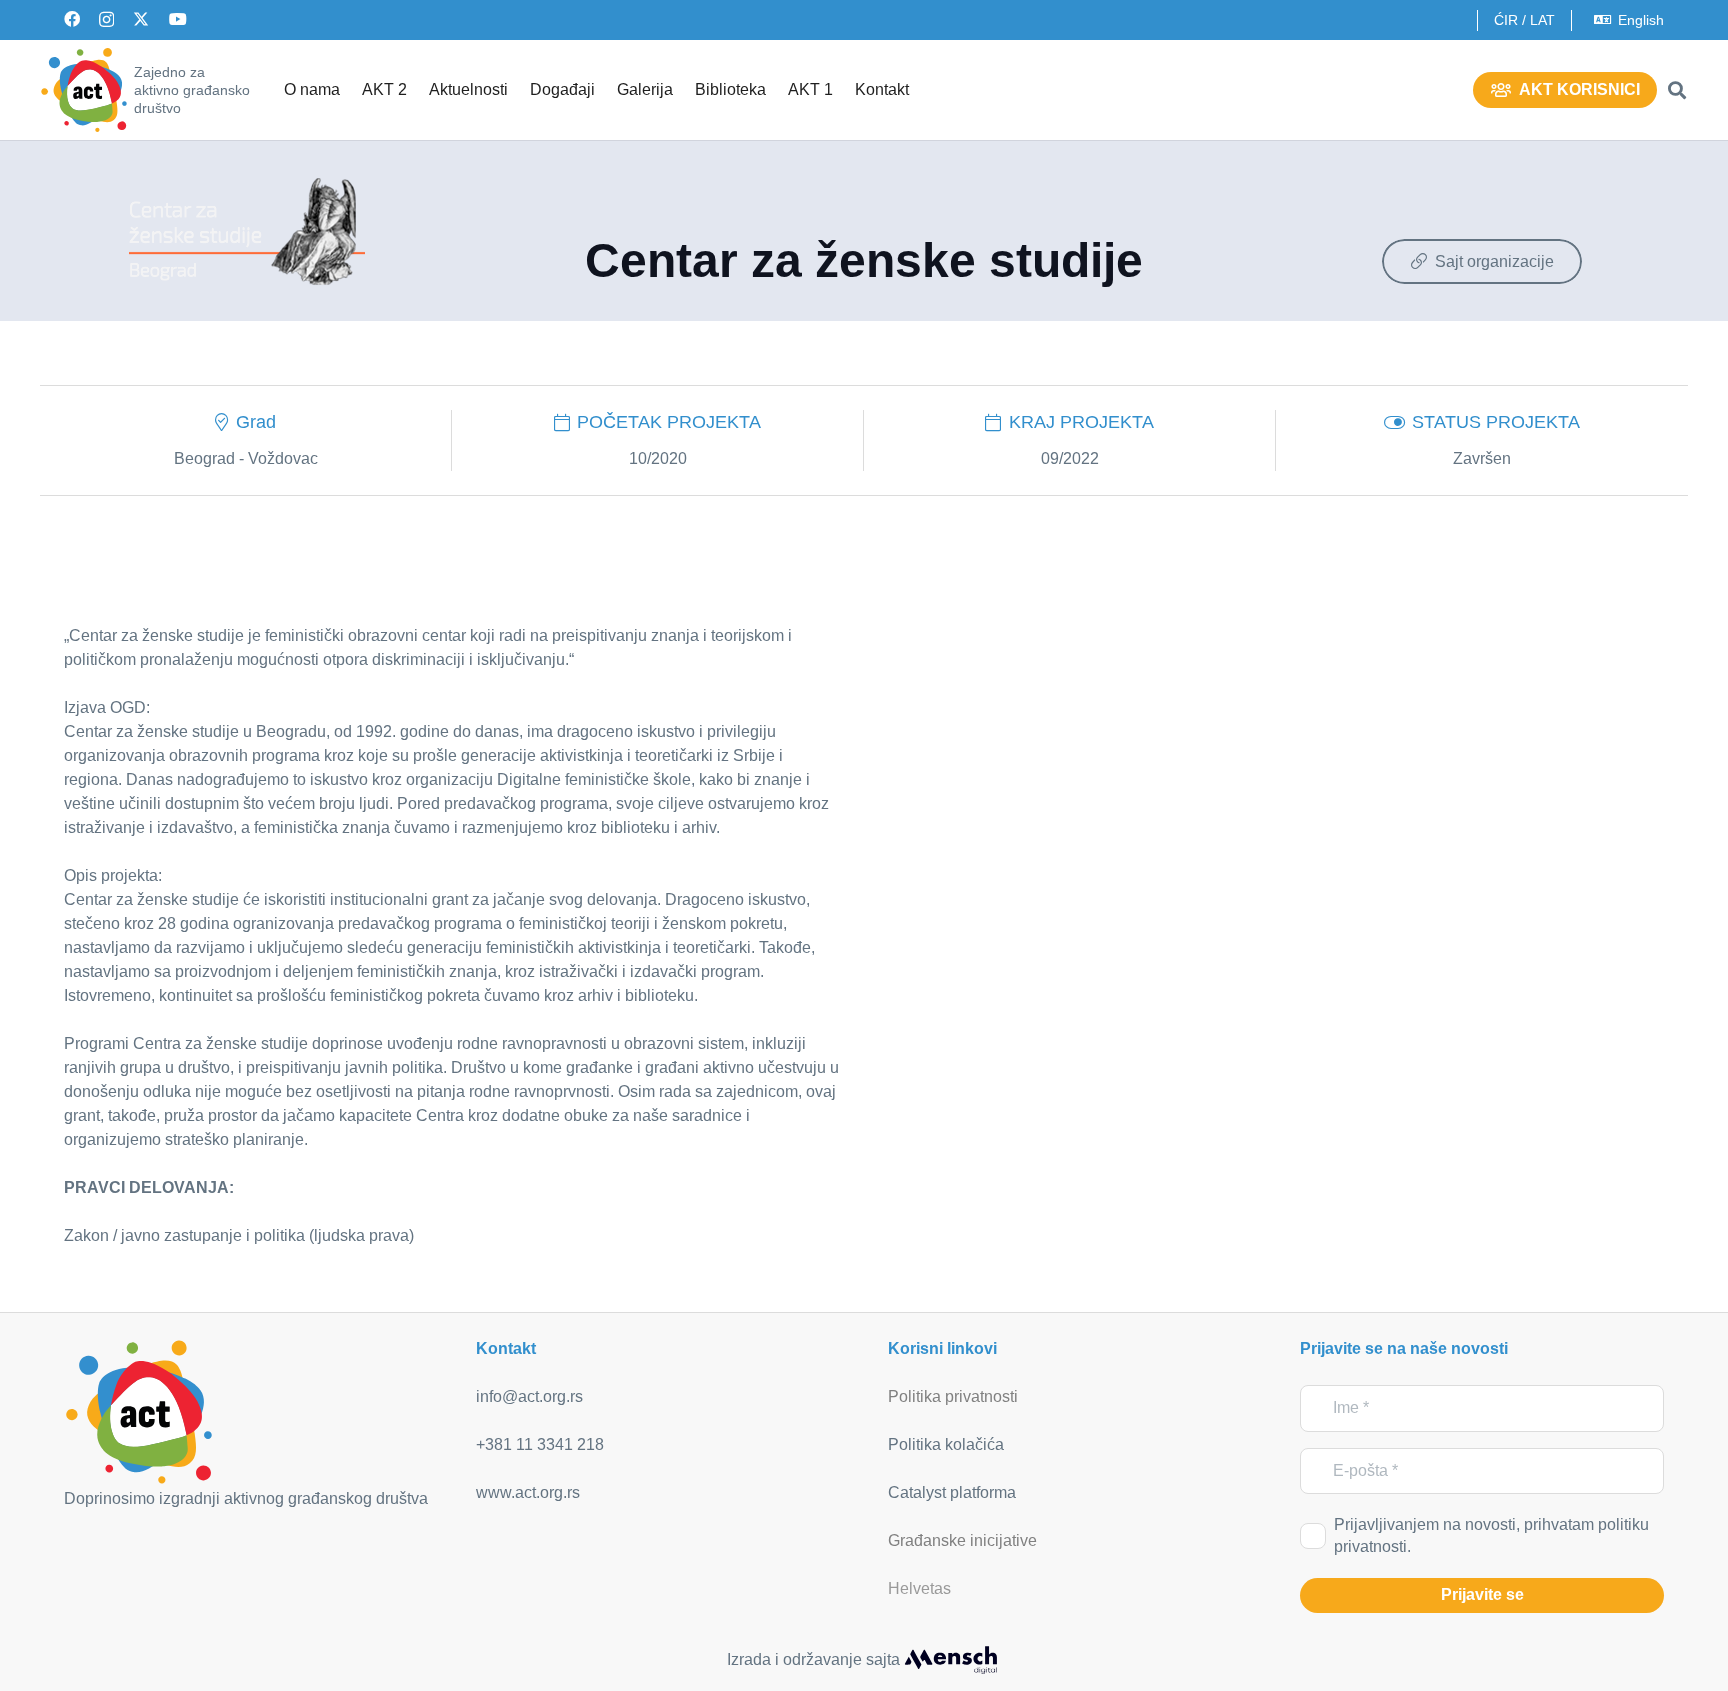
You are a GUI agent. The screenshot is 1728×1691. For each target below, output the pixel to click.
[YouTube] (178, 19)
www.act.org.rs (528, 1492)
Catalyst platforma (952, 1492)
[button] (1677, 90)
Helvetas (919, 1588)
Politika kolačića (946, 1444)
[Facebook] (72, 19)
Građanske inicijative (962, 1540)
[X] (141, 19)
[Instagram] (106, 20)
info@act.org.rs (529, 1396)
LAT (1542, 20)
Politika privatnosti (953, 1396)
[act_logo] (84, 90)
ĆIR (1506, 20)
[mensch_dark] (951, 1660)
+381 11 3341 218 (540, 1444)
